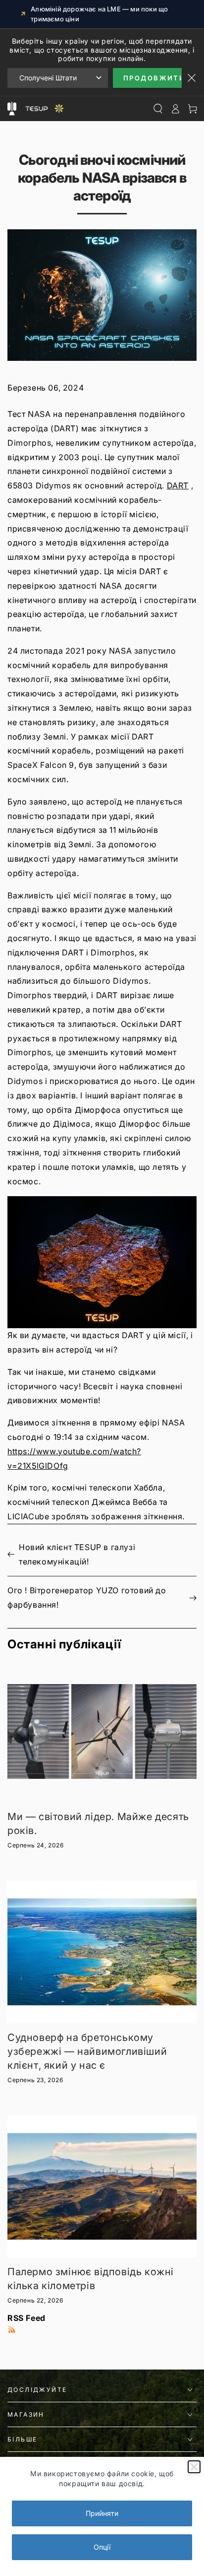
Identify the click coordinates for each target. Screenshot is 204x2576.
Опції (102, 2547)
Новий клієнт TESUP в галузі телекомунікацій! (77, 1554)
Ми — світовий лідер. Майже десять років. (98, 1824)
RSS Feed (26, 2318)
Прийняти (102, 2513)
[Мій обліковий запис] (175, 109)
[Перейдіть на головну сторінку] (43, 109)
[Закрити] (194, 2467)
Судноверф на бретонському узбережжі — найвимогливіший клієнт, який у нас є (87, 2051)
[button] (102, 1262)
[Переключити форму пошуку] (158, 109)
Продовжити (153, 78)
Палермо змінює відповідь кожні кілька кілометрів (91, 2279)
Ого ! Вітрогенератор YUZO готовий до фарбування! (87, 1597)
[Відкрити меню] (12, 109)
